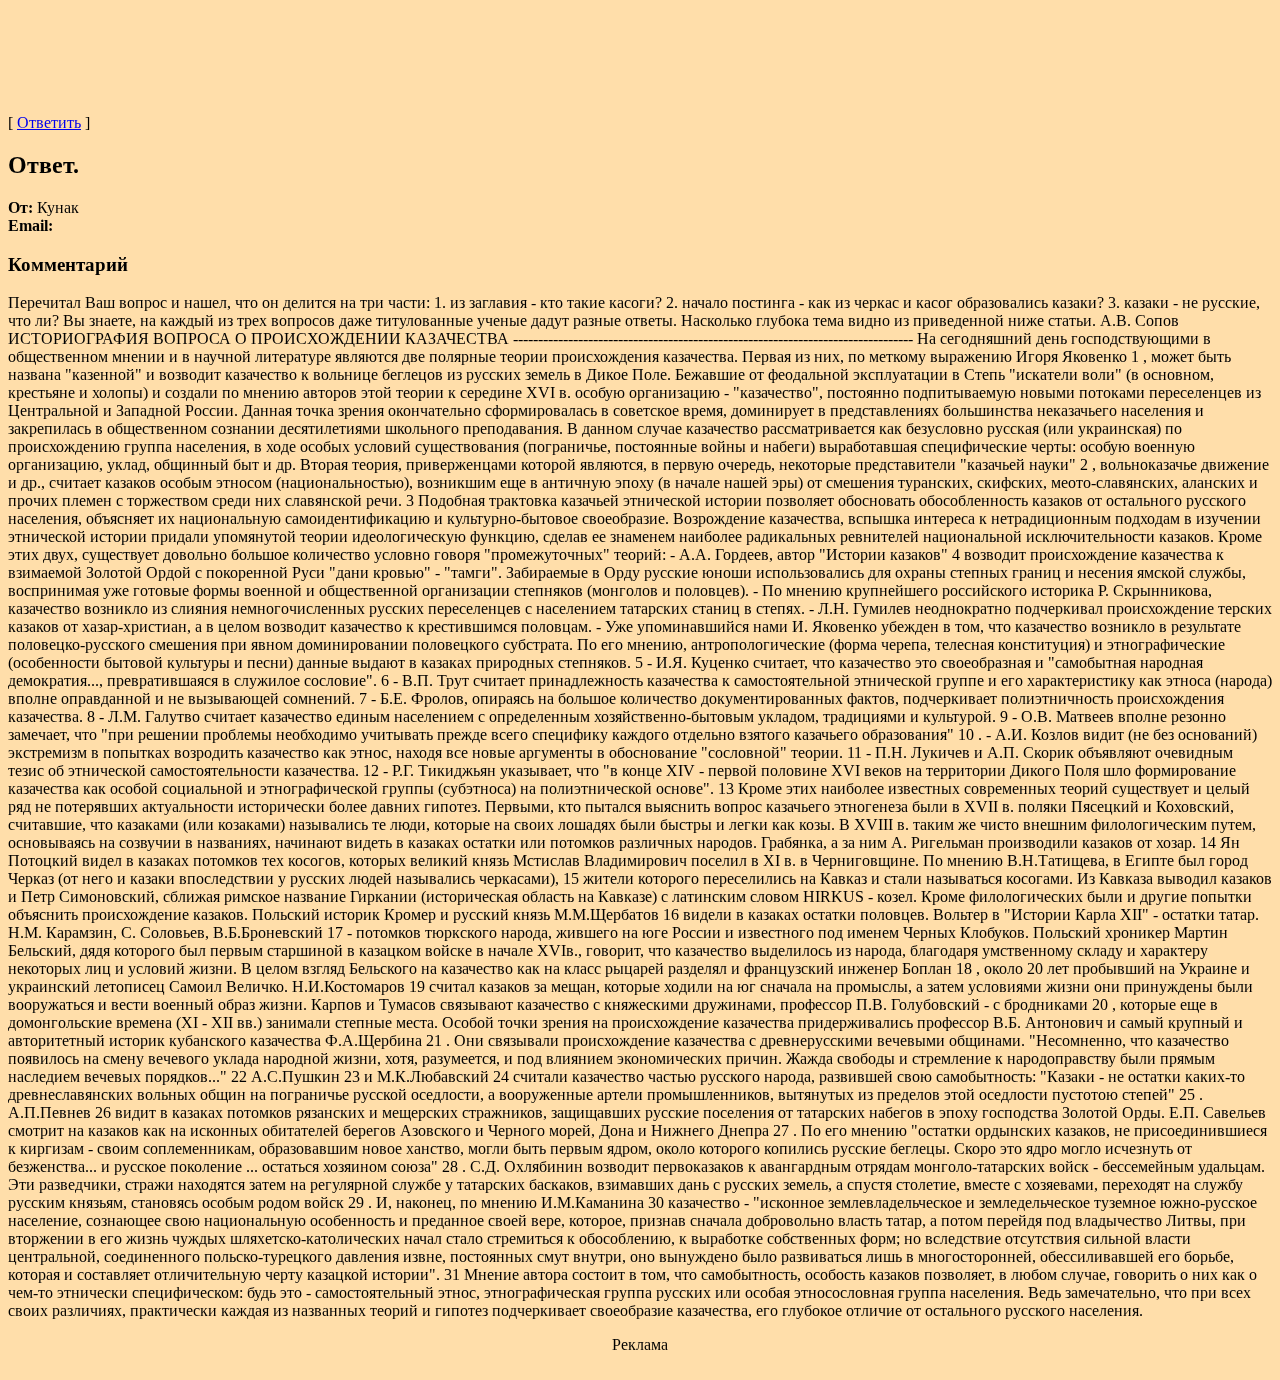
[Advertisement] (640, 53)
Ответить (49, 122)
